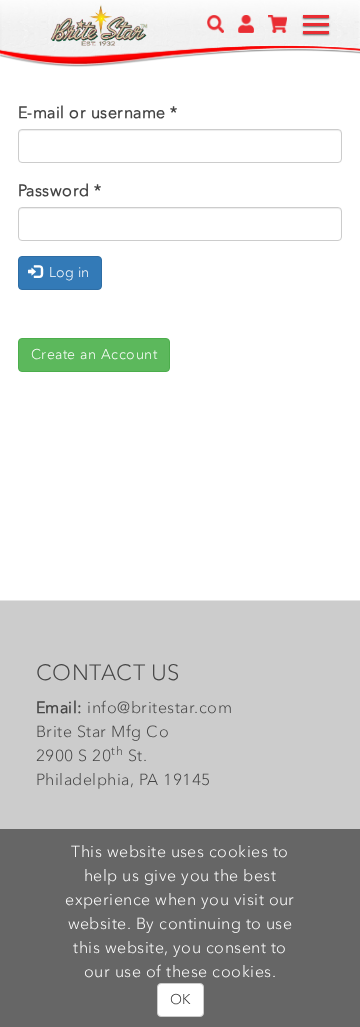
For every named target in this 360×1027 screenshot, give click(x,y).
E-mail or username (98, 112)
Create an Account (94, 354)
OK (180, 999)
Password (60, 190)
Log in (67, 272)
